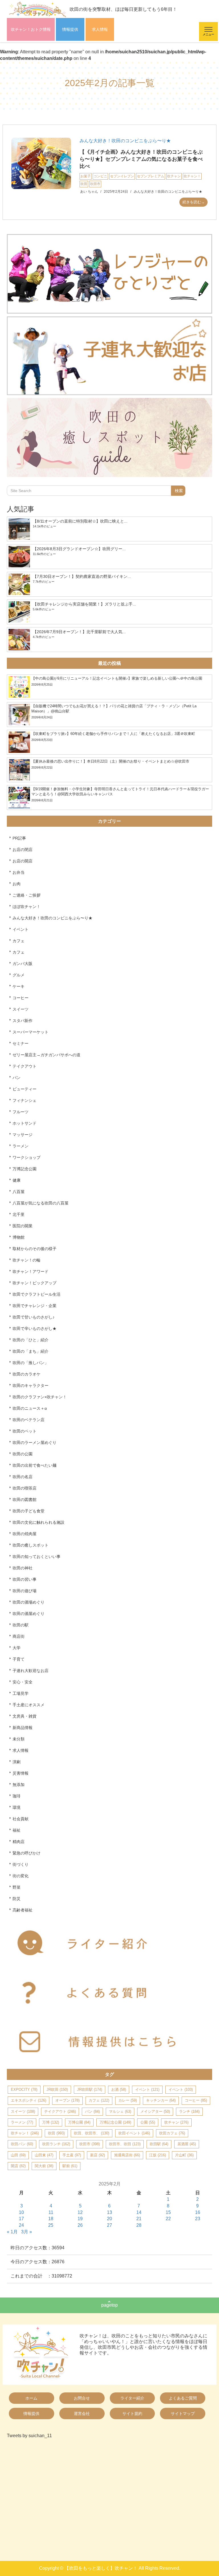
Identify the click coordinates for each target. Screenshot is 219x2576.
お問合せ (82, 2398)
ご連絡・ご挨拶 (27, 895)
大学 (17, 1648)
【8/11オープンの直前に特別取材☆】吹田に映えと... (80, 521)
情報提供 (70, 29)
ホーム (31, 2398)
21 (139, 2219)
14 (139, 2212)
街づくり (21, 1864)
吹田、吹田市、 (92, 2133)
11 (51, 2212)
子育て (19, 1659)
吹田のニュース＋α (30, 1408)
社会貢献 (21, 1819)
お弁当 (19, 872)
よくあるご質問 (183, 2398)
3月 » (27, 2232)
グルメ (19, 975)
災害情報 (21, 1773)
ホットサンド (25, 1123)
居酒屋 (187, 2144)
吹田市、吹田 (125, 2144)
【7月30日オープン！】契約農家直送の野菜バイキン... (82, 576)
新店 (98, 2155)
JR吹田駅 (90, 2090)
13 (109, 2212)
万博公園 (79, 2122)
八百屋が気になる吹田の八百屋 (40, 1203)
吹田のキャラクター (31, 1385)
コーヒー (21, 998)
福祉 (17, 1830)
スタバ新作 (23, 1021)
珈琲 (17, 1796)
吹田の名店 (23, 1477)
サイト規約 (132, 2414)
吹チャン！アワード (31, 1271)
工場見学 (21, 1693)
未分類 (19, 1739)
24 (21, 2225)
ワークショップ (27, 1157)
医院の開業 (23, 1226)
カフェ (19, 941)
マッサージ (23, 1135)
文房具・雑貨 (25, 1716)
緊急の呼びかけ (27, 1853)
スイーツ (21, 1009)
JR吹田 (57, 2090)
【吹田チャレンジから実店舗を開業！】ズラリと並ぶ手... (84, 604)
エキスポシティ (29, 2100)
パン (17, 1078)
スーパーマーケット (31, 1032)
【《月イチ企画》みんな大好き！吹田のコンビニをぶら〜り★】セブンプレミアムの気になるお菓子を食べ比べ (141, 159)
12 (80, 2212)
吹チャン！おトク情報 (31, 29)
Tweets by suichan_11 (29, 2436)
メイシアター (155, 2111)
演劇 (17, 1762)
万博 (51, 2122)
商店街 (19, 1636)
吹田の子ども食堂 (29, 1511)
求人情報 (100, 29)
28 (139, 2225)
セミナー (21, 1043)
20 (109, 2219)
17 (21, 2219)
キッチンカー (161, 2100)
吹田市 (95, 184)
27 (109, 2225)
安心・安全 (23, 1682)
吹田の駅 (21, 1625)
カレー (128, 2100)
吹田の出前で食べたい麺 (35, 1465)
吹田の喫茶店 (25, 1488)
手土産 (72, 2155)
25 (51, 2225)
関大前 (44, 2166)
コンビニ (100, 176)
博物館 (19, 1237)
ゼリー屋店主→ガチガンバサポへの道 (46, 1055)
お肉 (17, 884)
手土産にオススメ (29, 1705)
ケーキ (19, 986)
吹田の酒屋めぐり (29, 1614)
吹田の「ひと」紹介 (31, 1340)
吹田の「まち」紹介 (31, 1351)
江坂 (158, 2155)
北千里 (19, 1214)
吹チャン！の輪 (27, 1260)
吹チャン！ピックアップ (35, 1283)
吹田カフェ (172, 2133)
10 (21, 2212)
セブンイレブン (122, 176)
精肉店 (19, 1842)
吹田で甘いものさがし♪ (34, 1317)
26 (80, 2225)
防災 (17, 1899)
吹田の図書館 (25, 1500)
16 (198, 2212)
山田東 (44, 2155)
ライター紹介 (132, 2398)
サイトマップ (183, 2414)
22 (168, 2219)
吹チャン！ (192, 176)
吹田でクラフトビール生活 (36, 1294)
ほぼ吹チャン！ (27, 907)
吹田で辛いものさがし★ (35, 1328)
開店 (18, 2166)
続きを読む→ (194, 202)
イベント (21, 929)
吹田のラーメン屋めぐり (35, 1443)
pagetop (109, 2305)
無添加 (19, 1785)
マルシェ (120, 2111)
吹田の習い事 (25, 1579)
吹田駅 (159, 2144)
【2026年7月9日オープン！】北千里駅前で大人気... (79, 632)
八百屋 (19, 1192)
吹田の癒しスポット (31, 1545)
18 (51, 2219)
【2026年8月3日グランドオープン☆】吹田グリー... (79, 549)
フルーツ (21, 1112)
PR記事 (19, 838)
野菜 (17, 1887)
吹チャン (174, 176)
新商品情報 (23, 1728)
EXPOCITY (24, 2090)
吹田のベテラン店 (29, 1420)
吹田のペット (25, 1431)
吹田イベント (134, 2133)
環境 (17, 1807)
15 (168, 2212)
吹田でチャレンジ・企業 (35, 1306)
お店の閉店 (23, 850)
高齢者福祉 (23, 1910)
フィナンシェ (25, 1100)
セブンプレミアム (151, 176)
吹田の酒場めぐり (29, 1602)
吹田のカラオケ (27, 1374)
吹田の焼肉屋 (25, 1534)
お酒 (119, 2090)
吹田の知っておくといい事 (36, 1557)
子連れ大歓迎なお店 (31, 1671)
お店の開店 (23, 861)
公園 (148, 2122)
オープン (67, 2100)
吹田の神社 (23, 1568)
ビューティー (25, 1089)
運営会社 (82, 2414)
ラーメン (21, 1146)
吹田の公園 (23, 1454)
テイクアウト (25, 1066)
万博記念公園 (25, 1169)
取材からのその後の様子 (35, 1249)
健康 (17, 1180)
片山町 (184, 2155)
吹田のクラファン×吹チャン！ (40, 1397)
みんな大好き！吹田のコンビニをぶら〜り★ (125, 141)
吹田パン (22, 2144)
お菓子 (86, 176)
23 (198, 2219)
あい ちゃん (89, 192)
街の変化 (21, 1876)
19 (80, 2219)
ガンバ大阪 (23, 964)
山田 (18, 2155)
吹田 (84, 184)
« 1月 (12, 2232)
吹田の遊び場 (25, 1591)
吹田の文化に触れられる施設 (38, 1522)
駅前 (70, 2166)
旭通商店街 (127, 2155)
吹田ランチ (56, 2144)
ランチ (189, 2111)
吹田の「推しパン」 (31, 1363)
